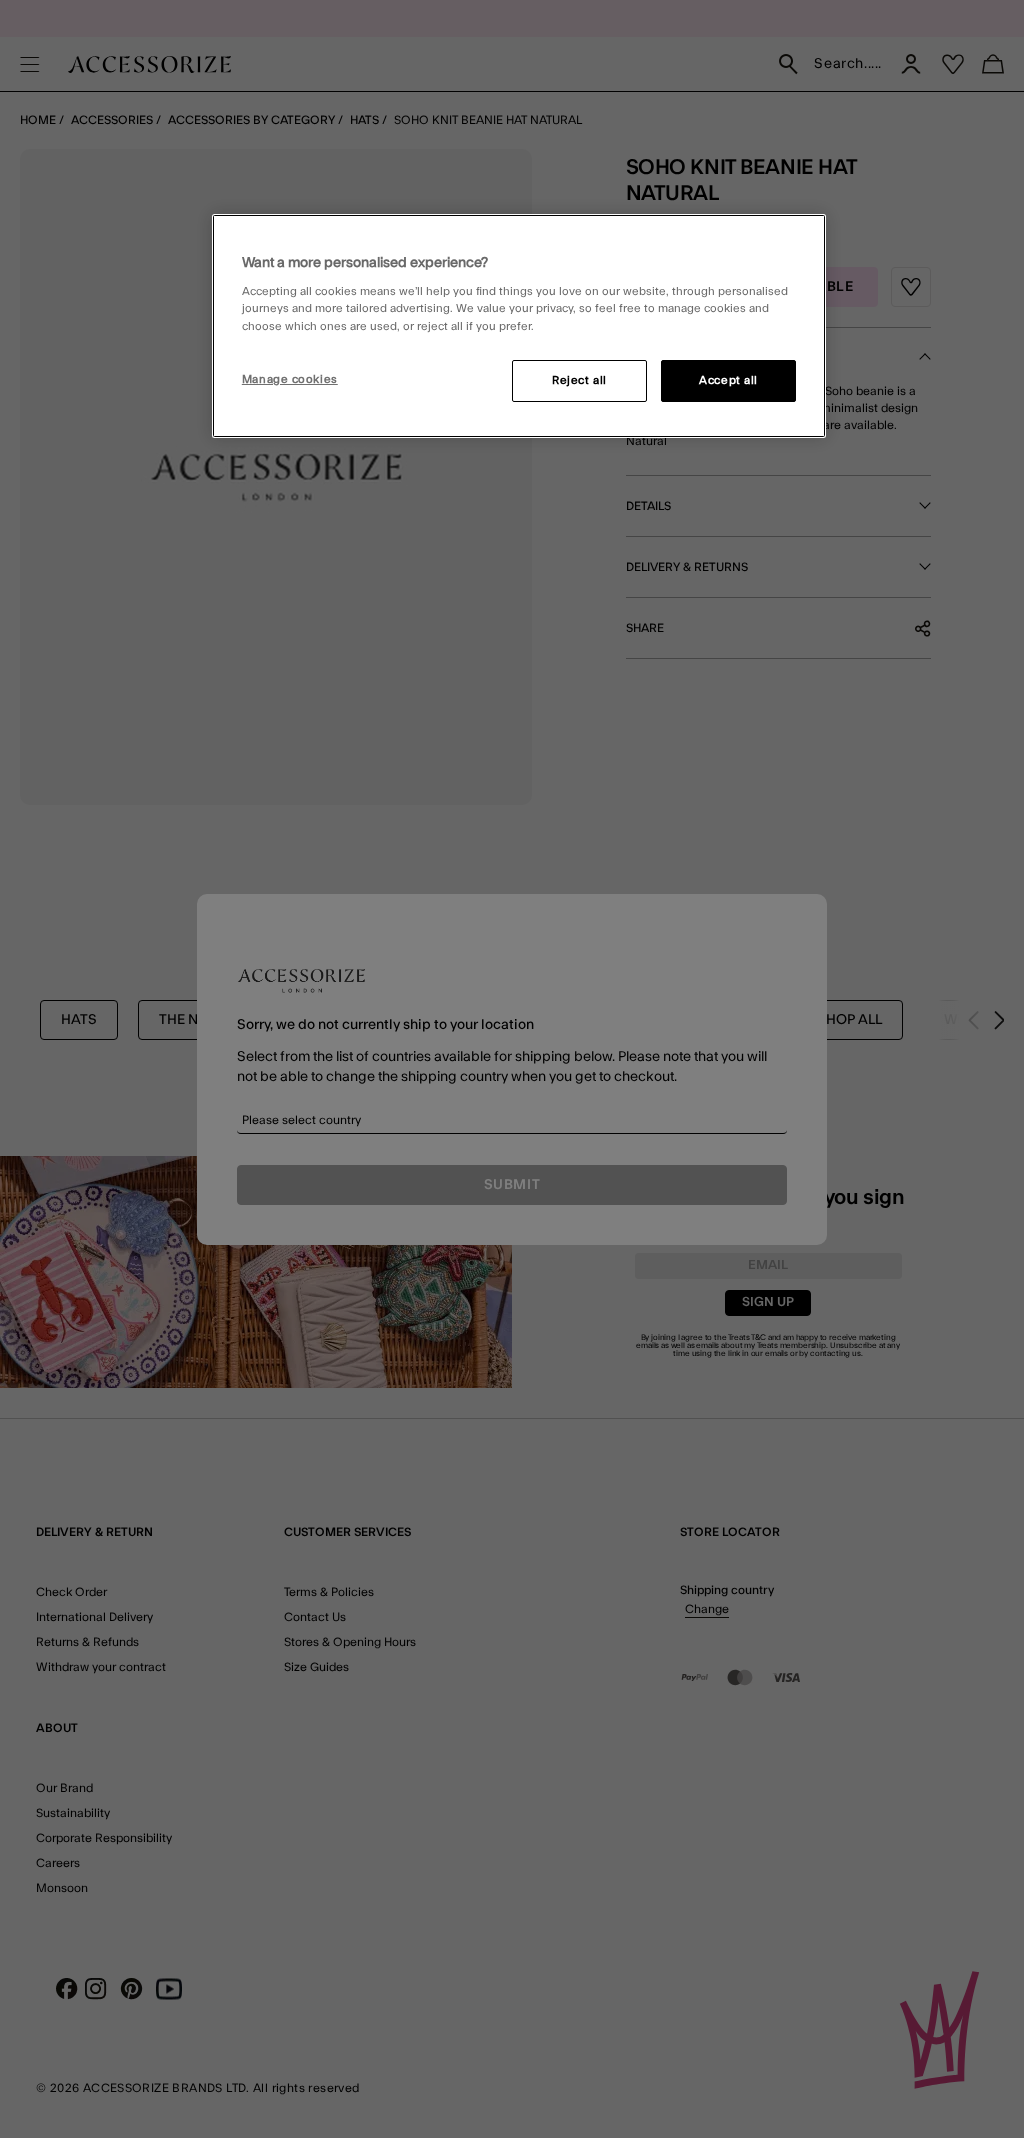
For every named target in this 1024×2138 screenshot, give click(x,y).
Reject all (579, 380)
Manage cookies (290, 379)
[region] (519, 326)
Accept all (728, 380)
